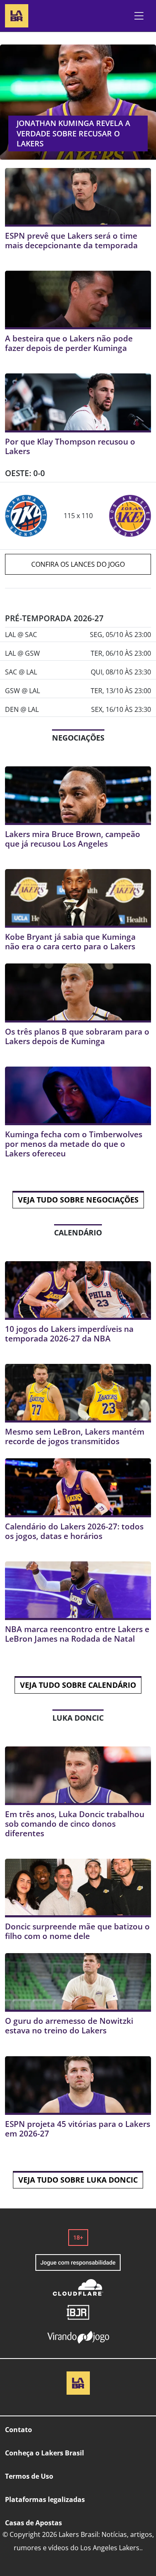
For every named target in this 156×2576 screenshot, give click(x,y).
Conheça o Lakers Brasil (45, 2453)
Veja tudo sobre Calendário (78, 1685)
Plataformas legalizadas (45, 2499)
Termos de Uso (29, 2476)
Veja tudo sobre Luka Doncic (78, 2180)
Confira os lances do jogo (78, 564)
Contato (19, 2430)
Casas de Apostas (33, 2523)
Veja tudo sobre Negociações (78, 1200)
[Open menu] (139, 16)
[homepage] (17, 15)
